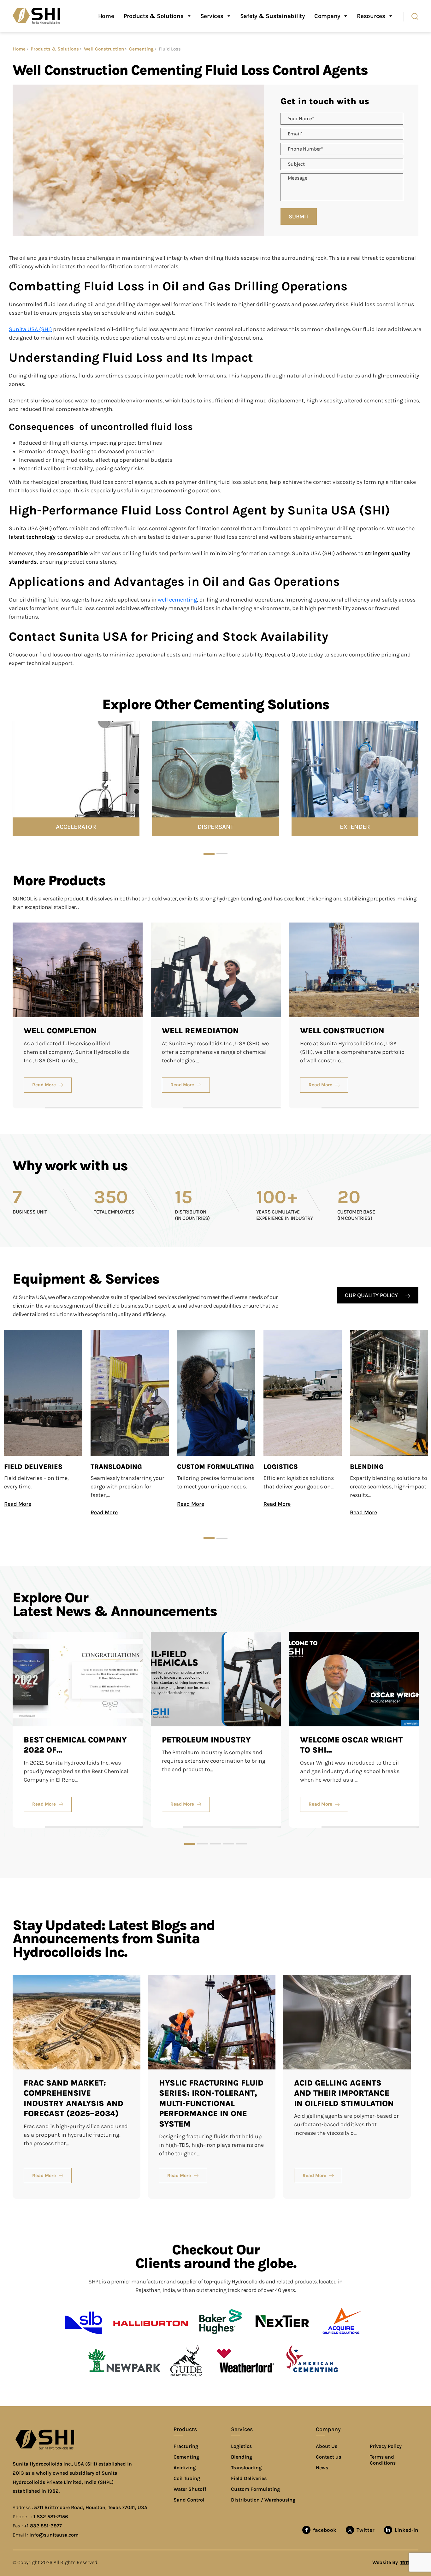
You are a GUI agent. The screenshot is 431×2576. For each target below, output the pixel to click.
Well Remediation (200, 1031)
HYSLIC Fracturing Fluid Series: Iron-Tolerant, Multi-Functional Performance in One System (211, 2103)
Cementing (141, 49)
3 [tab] (216, 1844)
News (322, 2468)
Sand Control (189, 2500)
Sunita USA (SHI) (30, 329)
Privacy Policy (386, 2446)
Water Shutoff (190, 2489)
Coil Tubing (187, 2478)
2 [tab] (222, 854)
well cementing (177, 600)
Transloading (116, 1467)
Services (212, 16)
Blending (367, 1467)
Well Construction (104, 49)
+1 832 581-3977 (43, 2526)
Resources (371, 16)
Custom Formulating (215, 1467)
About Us (327, 2446)
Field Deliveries (33, 1467)
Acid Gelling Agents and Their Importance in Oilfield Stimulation (344, 2093)
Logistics (281, 1467)
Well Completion (60, 1031)
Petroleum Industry (206, 1740)
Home (106, 16)
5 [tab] (242, 1844)
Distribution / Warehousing (263, 2500)
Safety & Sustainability (272, 16)
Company (327, 16)
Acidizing (185, 2468)
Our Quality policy (372, 1295)
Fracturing (186, 2446)
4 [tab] (229, 1844)
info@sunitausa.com (54, 2535)
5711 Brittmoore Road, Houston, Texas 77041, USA (91, 2507)
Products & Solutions (154, 16)
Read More (44, 1085)
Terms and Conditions (383, 2460)
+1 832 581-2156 (49, 2517)
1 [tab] (209, 854)
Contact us (328, 2457)
